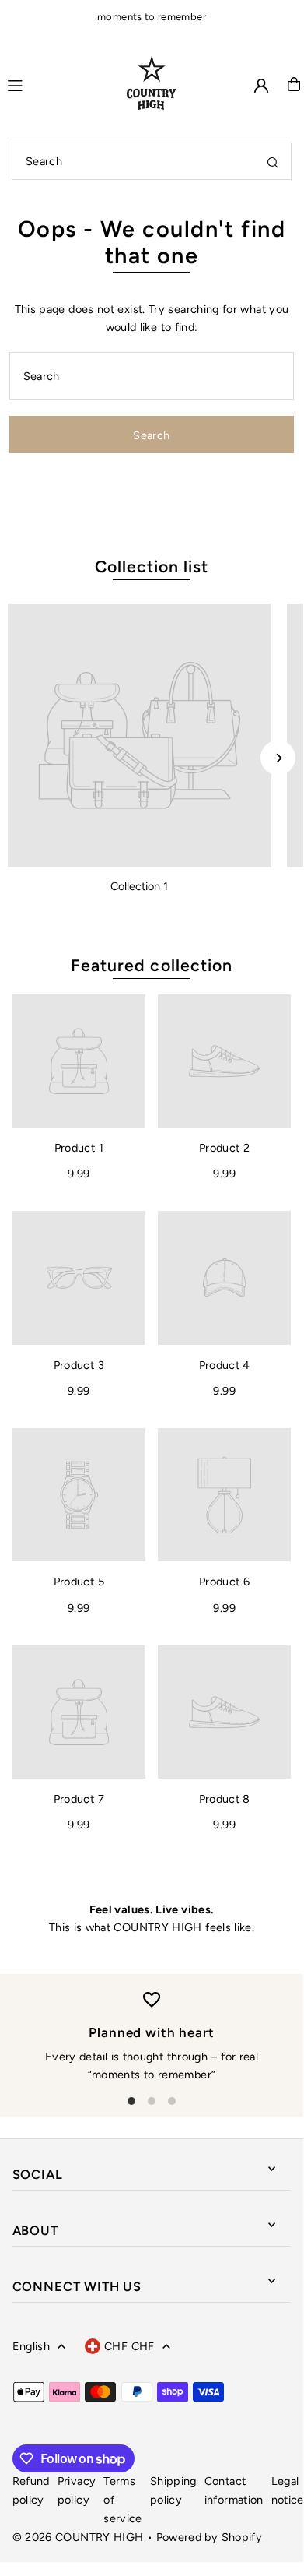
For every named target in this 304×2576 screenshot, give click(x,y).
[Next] (278, 758)
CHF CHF (129, 2346)
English (31, 2346)
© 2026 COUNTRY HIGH (78, 2537)
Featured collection (152, 965)
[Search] (273, 161)
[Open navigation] (56, 83)
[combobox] (152, 161)
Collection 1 (139, 886)
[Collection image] (140, 735)
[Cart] (294, 84)
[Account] (261, 86)
